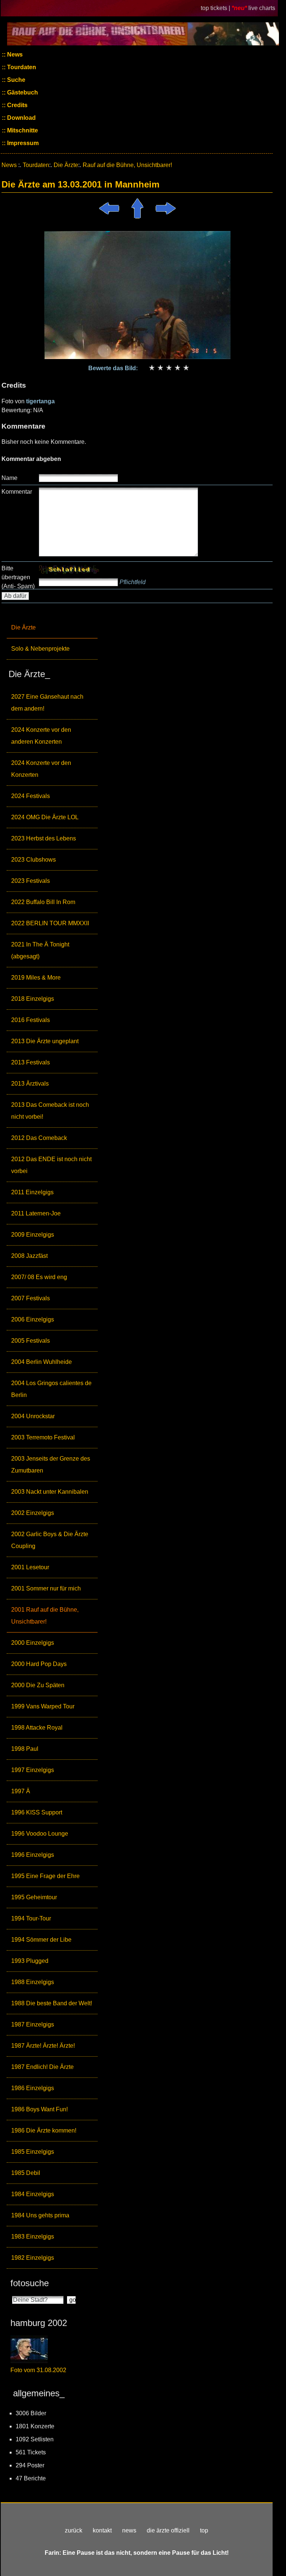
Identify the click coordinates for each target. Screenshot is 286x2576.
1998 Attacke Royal (37, 1728)
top (204, 2530)
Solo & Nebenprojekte (40, 649)
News (14, 55)
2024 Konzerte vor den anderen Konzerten (41, 736)
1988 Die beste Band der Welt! (52, 2003)
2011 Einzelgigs (32, 1192)
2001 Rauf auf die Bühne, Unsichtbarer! (45, 1616)
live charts (262, 8)
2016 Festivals (31, 1020)
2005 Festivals (31, 1341)
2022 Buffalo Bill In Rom (43, 902)
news (129, 2530)
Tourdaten (21, 67)
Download (21, 118)
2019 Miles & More (36, 978)
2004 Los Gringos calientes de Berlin (51, 1389)
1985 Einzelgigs (33, 2152)
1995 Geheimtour (34, 1897)
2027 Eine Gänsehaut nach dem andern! (47, 703)
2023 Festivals (31, 881)
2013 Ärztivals (30, 1084)
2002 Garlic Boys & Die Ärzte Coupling (50, 1540)
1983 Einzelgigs (33, 2237)
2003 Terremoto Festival (43, 1437)
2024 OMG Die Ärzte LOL (45, 817)
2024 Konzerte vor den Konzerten (41, 769)
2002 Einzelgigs (33, 1513)
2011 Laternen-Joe (36, 1213)
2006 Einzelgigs (33, 1319)
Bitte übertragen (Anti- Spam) (18, 577)
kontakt (102, 2530)
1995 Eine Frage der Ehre (45, 1876)
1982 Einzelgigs (33, 2258)
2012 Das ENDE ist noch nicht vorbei (51, 1165)
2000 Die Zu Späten (38, 1685)
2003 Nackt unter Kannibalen (50, 1492)
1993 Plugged (30, 1961)
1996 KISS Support (37, 1812)
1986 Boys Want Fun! (39, 2109)
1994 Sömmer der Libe (41, 1940)
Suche (15, 80)
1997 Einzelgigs (33, 1770)
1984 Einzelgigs (33, 2194)
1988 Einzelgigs (33, 1982)
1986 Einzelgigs (33, 2088)
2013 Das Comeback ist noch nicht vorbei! (50, 1111)
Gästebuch (22, 92)
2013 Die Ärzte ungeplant (45, 1041)
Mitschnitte (22, 130)
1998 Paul (25, 1749)
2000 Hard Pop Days (39, 1664)
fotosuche (30, 2283)
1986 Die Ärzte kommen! (44, 2130)
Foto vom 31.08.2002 (38, 2370)
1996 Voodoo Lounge (40, 1834)
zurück (74, 2530)
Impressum (22, 143)
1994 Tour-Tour (31, 1918)
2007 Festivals (31, 1298)
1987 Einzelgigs (33, 2024)
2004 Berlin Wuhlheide (42, 1362)
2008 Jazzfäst (29, 1256)
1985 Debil (26, 2173)
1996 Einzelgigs (33, 1855)
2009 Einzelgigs (33, 1235)
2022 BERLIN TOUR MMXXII (50, 923)
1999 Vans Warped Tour (43, 1706)
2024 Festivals (31, 796)
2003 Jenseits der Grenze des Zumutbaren (51, 1465)
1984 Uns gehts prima (40, 2215)
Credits (17, 105)
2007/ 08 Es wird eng (39, 1277)
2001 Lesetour (30, 1567)
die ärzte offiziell (168, 2530)
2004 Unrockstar (33, 1416)
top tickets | (216, 8)
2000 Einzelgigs (33, 1643)
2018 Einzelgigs (33, 999)
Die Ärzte (23, 627)
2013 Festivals (31, 1062)
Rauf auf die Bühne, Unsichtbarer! (127, 165)
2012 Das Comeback (39, 1138)
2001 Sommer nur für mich (46, 1588)
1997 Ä (21, 1791)
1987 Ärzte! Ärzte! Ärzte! (43, 2046)
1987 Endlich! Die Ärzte (42, 2067)
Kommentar (17, 492)
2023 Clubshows (34, 860)
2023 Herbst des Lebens (44, 838)
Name (9, 478)
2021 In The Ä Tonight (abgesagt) (40, 950)
